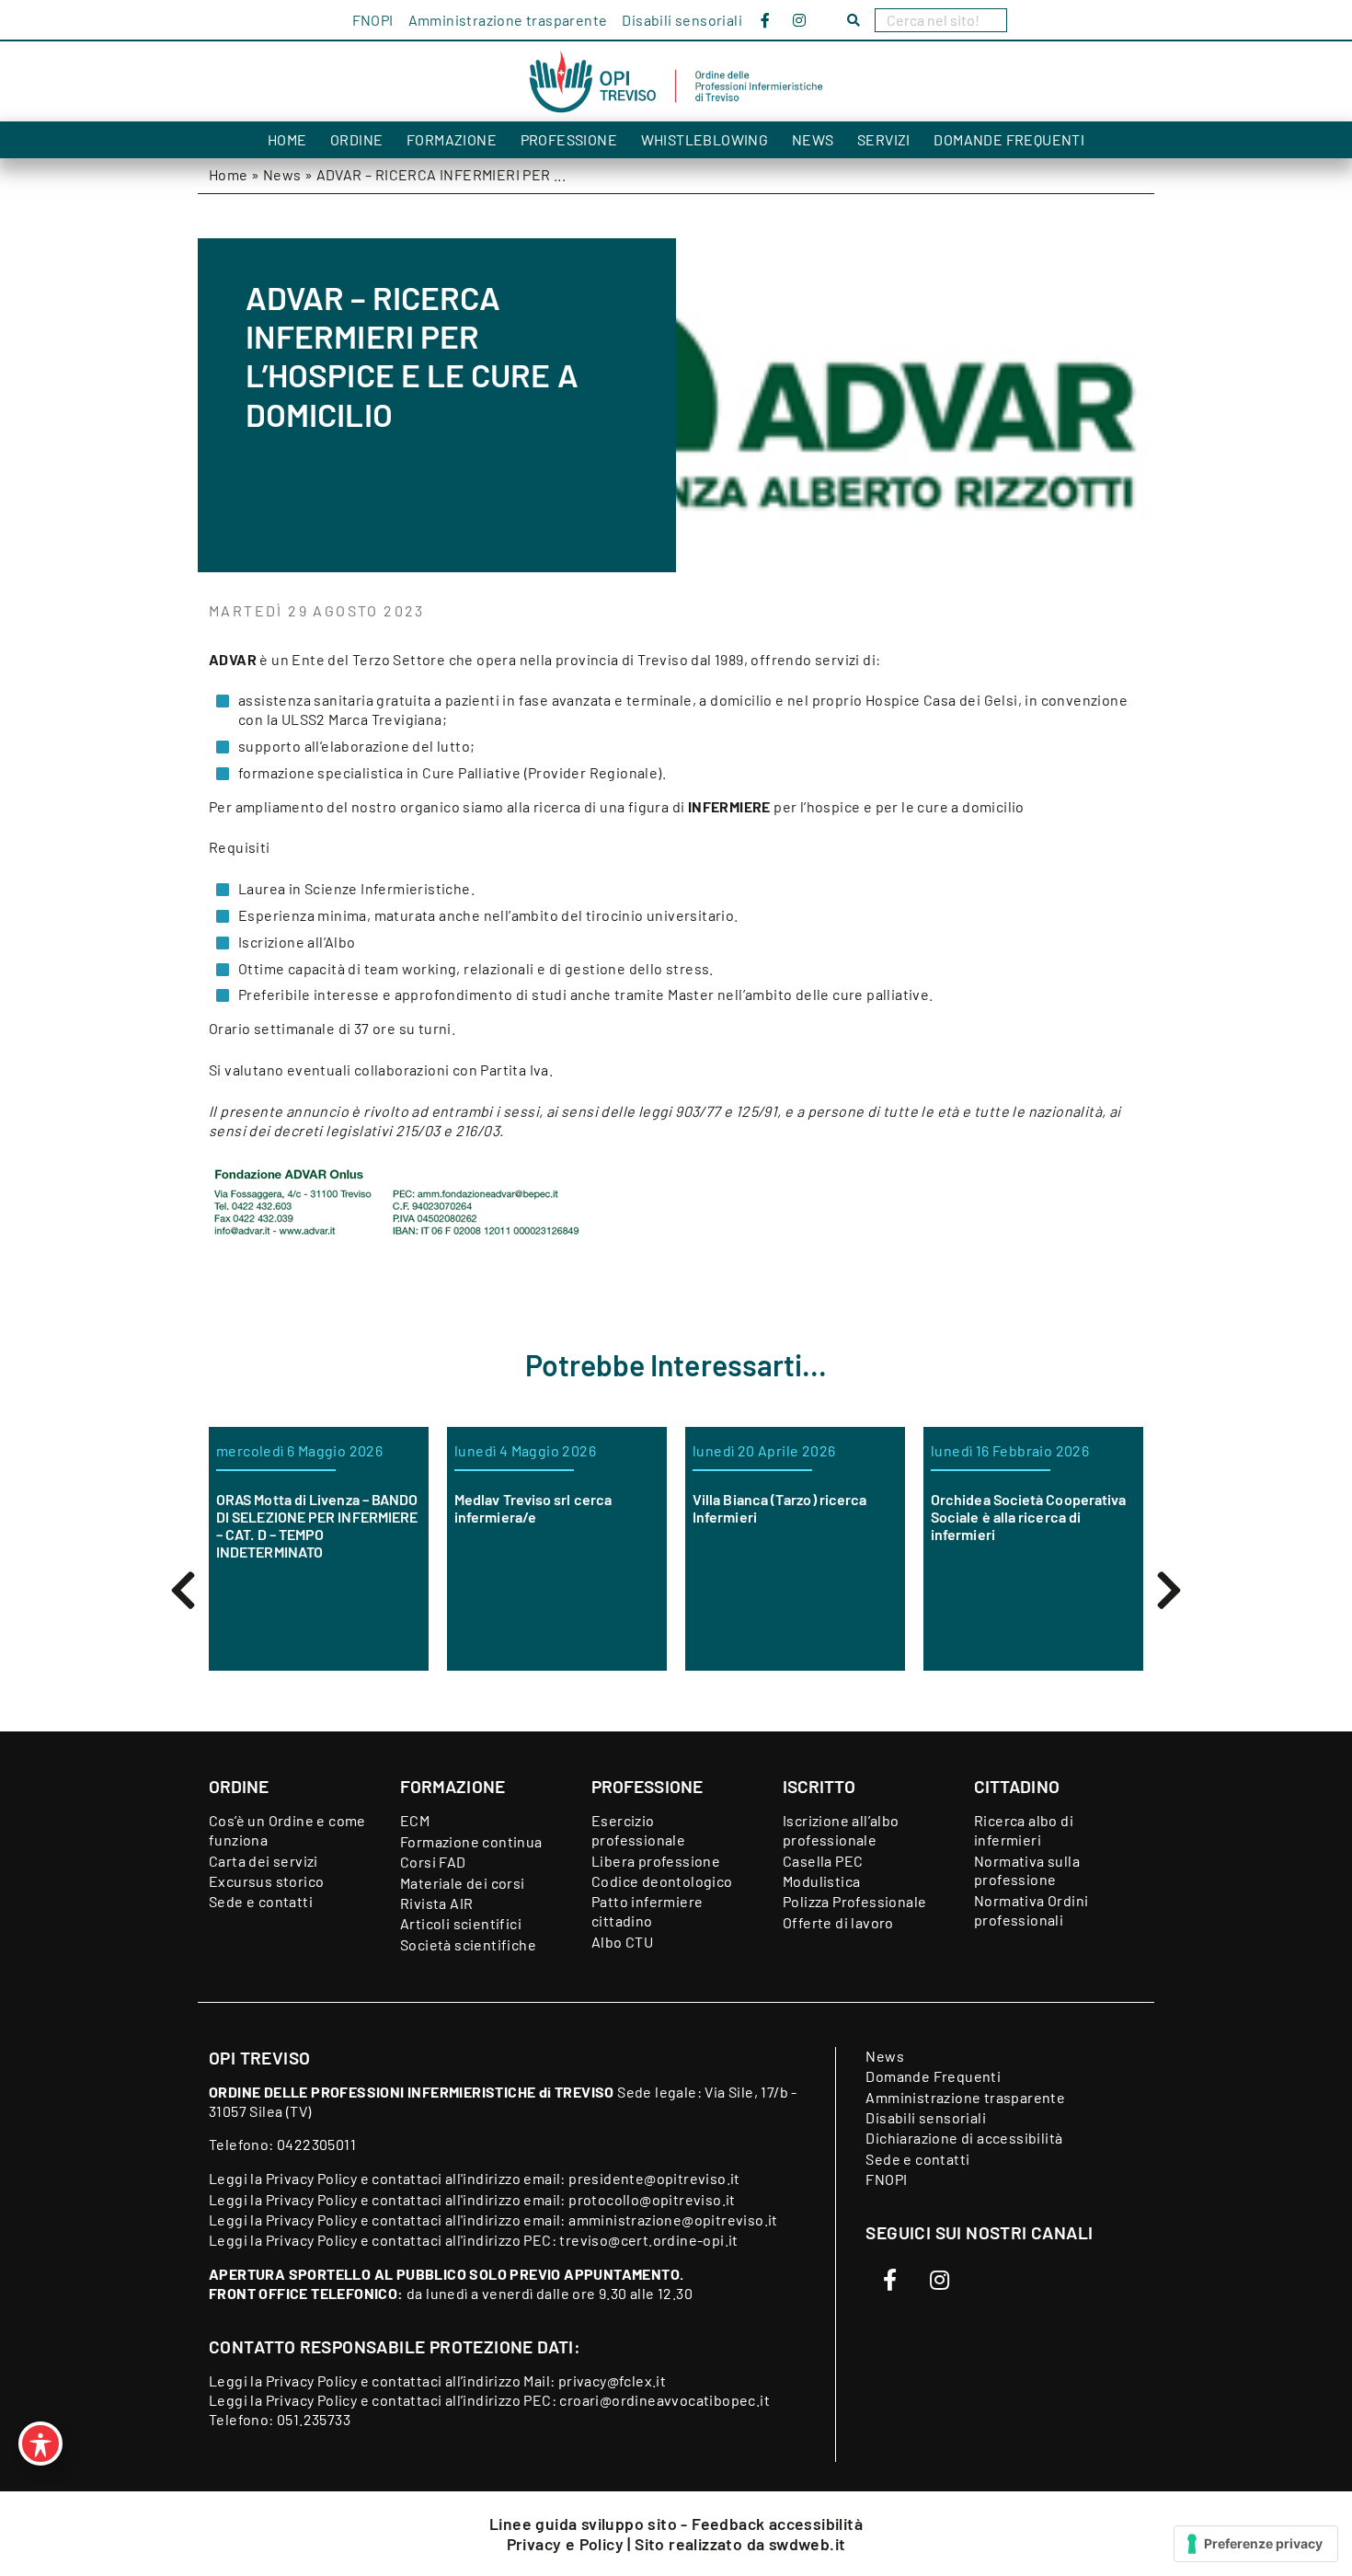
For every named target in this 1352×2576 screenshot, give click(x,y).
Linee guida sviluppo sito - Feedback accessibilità (676, 2524)
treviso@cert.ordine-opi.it (648, 2240)
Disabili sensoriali (682, 20)
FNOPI (373, 20)
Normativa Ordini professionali (1031, 1910)
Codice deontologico (662, 1881)
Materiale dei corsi (463, 1883)
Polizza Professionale (854, 1901)
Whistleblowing (705, 139)
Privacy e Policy (567, 2544)
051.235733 (314, 2419)
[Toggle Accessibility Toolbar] (40, 2444)
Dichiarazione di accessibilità (964, 2138)
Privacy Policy (312, 2178)
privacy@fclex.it (612, 2380)
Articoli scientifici (461, 1923)
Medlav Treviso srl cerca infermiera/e (533, 1508)
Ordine (356, 139)
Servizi (884, 139)
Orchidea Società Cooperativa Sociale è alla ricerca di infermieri (1028, 1517)
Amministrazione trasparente (508, 20)
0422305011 (316, 2144)
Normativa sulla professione (1027, 1870)
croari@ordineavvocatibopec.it (665, 2400)
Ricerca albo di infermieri (1024, 1830)
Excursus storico (266, 1881)
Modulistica (821, 1881)
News (813, 139)
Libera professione (656, 1861)
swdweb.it (808, 2544)
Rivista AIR (436, 1903)
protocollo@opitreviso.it (652, 2199)
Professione (569, 139)
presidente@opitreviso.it (654, 2178)
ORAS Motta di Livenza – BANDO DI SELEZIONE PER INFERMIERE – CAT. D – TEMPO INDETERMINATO (317, 1526)
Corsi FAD (433, 1862)
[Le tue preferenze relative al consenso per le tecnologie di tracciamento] (1256, 2544)
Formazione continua (471, 1841)
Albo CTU (622, 1942)
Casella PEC (823, 1861)
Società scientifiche (468, 1944)
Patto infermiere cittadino (647, 1911)
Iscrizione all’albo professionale (841, 1830)
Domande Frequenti (1009, 139)
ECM (415, 1820)
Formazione (452, 139)
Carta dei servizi (264, 1861)
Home (287, 139)
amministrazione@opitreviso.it (673, 2219)
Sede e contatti (261, 1901)
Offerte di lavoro (838, 1922)
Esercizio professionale (638, 1830)
